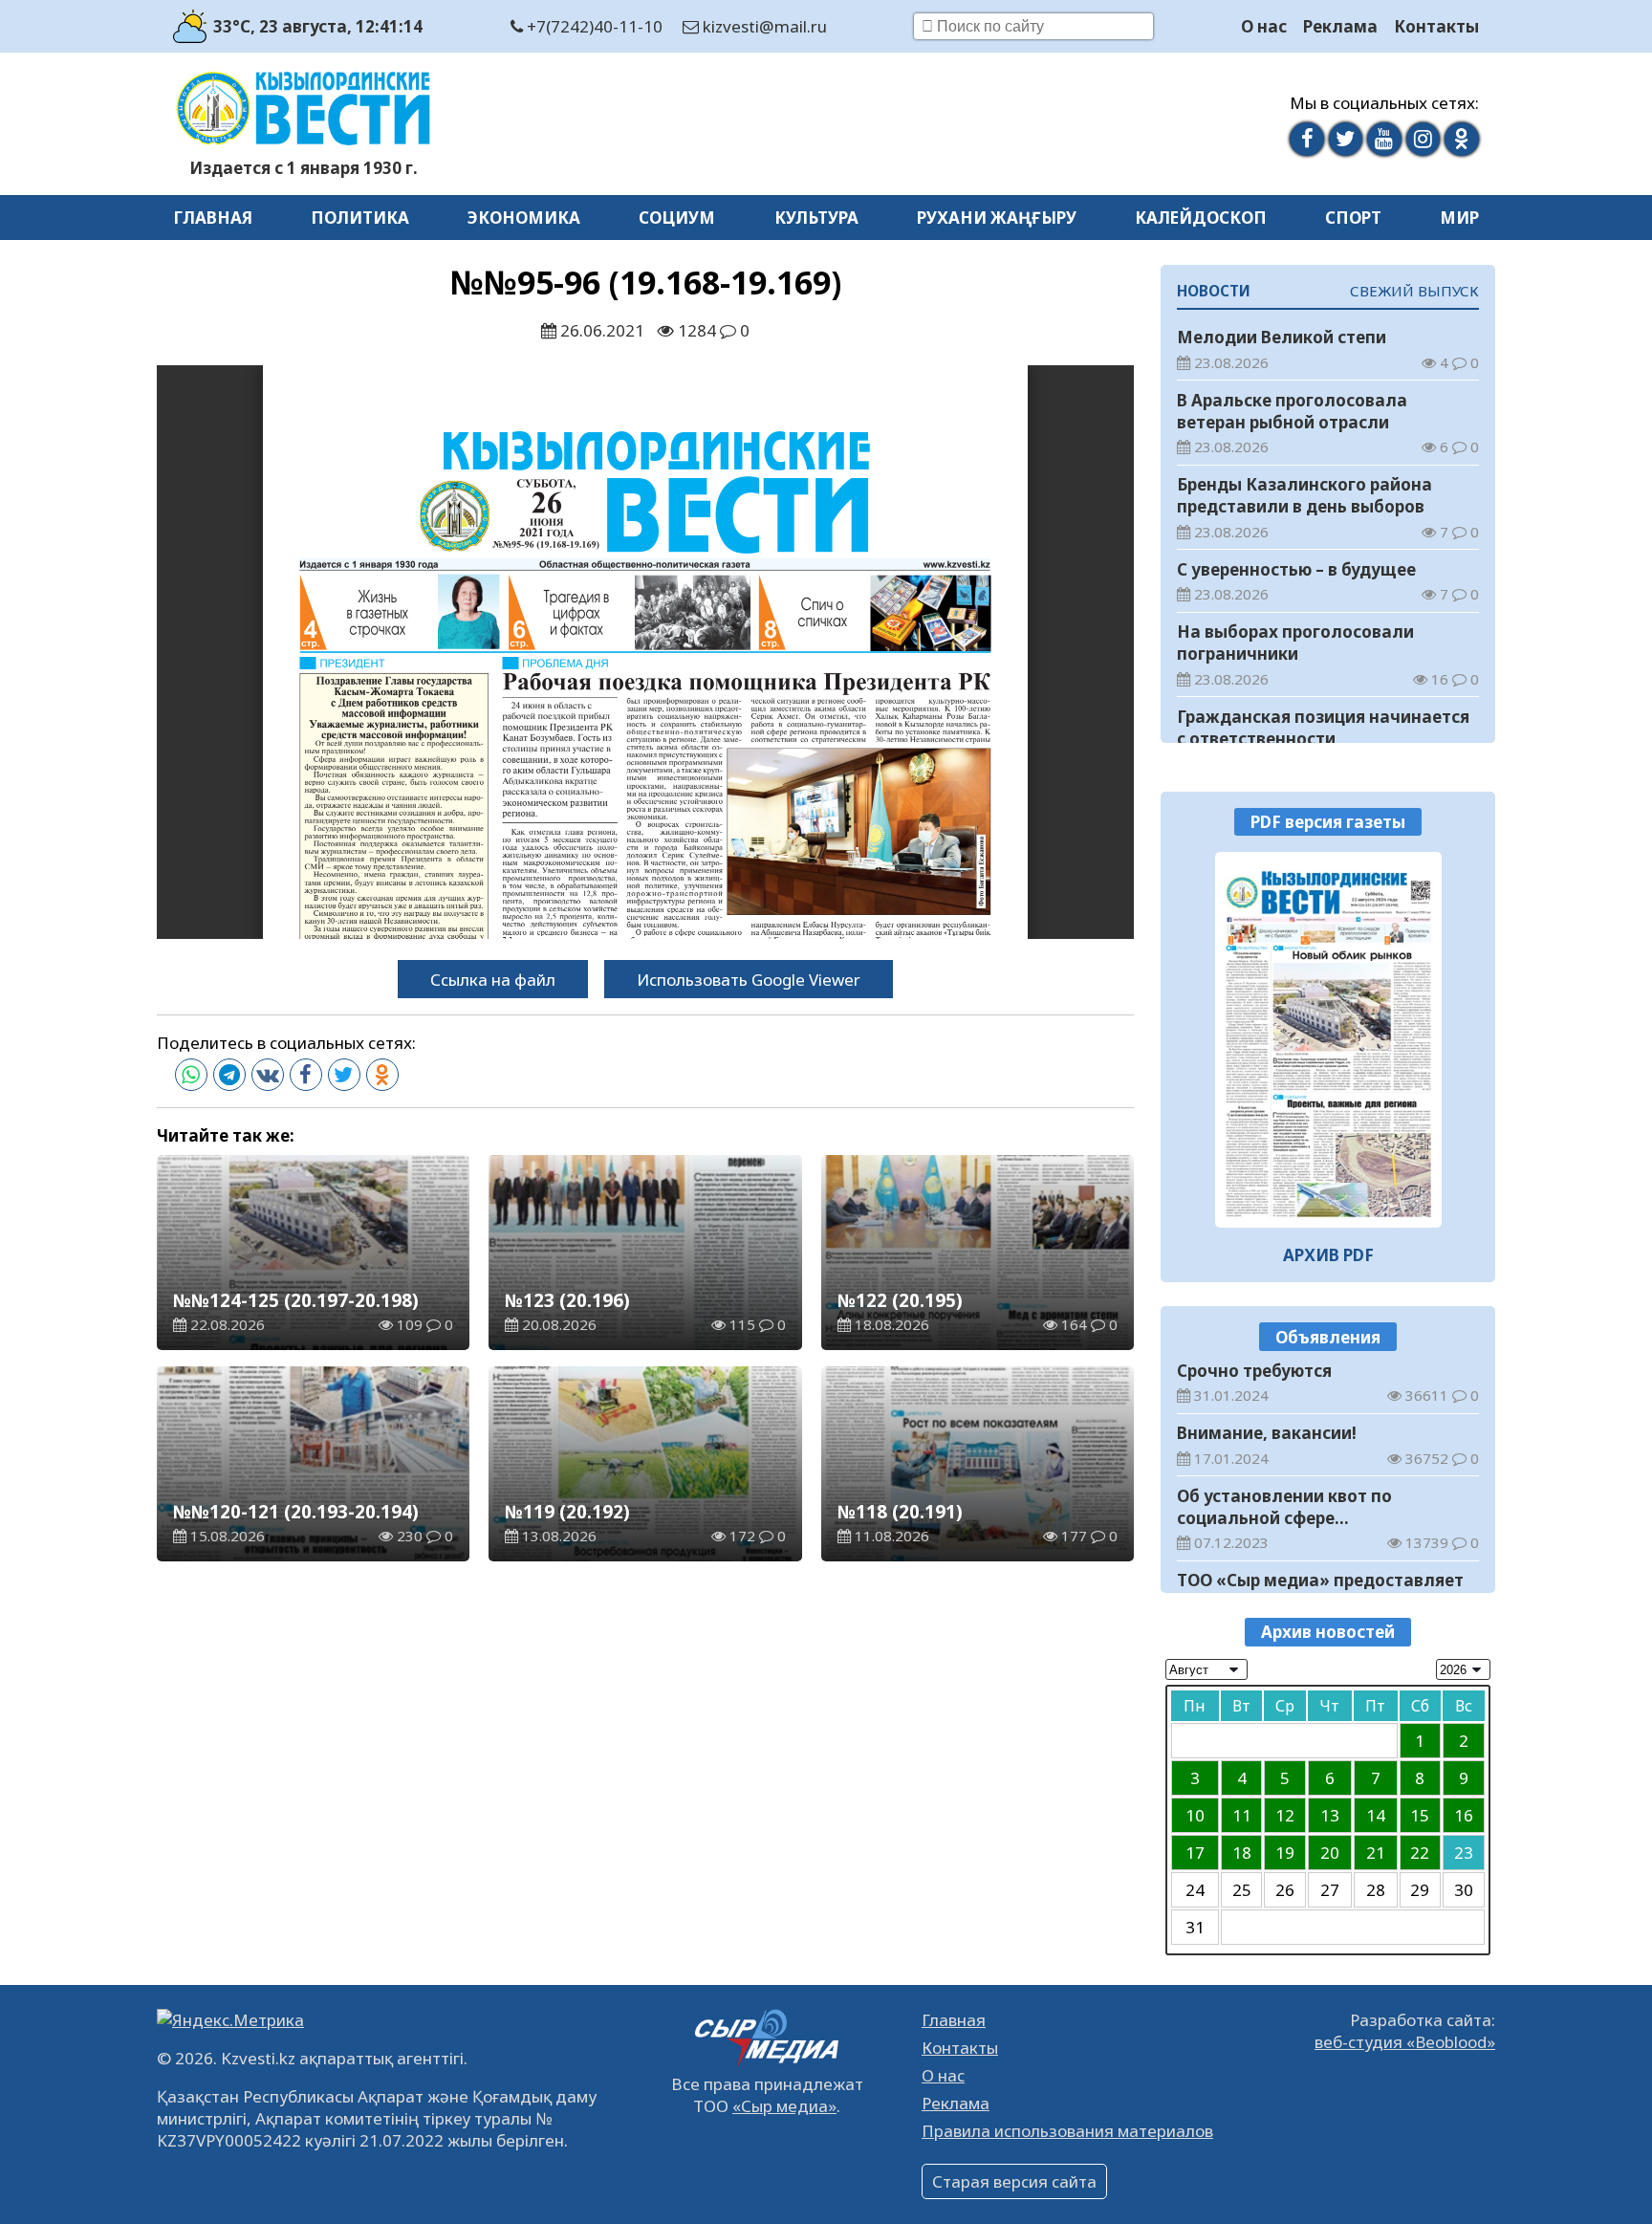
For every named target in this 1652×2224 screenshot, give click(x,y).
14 (1376, 1815)
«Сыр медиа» (784, 2106)
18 (1242, 1853)
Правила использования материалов (1067, 2131)
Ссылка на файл (493, 980)
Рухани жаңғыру (997, 218)
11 (1242, 1815)
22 (1420, 1853)
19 (1285, 1853)
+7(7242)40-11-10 (593, 26)
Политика (360, 218)
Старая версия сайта (1014, 2181)
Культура (816, 218)
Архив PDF (1328, 1255)
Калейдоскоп (1201, 218)
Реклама (1340, 26)
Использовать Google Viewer (749, 980)
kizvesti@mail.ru (763, 26)
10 (1195, 1815)
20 (1330, 1853)
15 (1420, 1815)
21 (1376, 1853)
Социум (677, 218)
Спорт (1353, 218)
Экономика (524, 218)
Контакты (1436, 26)
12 (1285, 1815)
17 (1195, 1853)
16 (1464, 1815)
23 (1464, 1853)
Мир (1459, 218)
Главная (213, 218)
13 (1330, 1815)
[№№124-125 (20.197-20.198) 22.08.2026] (1328, 1039)
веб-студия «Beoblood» (1405, 2042)
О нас (1264, 26)
